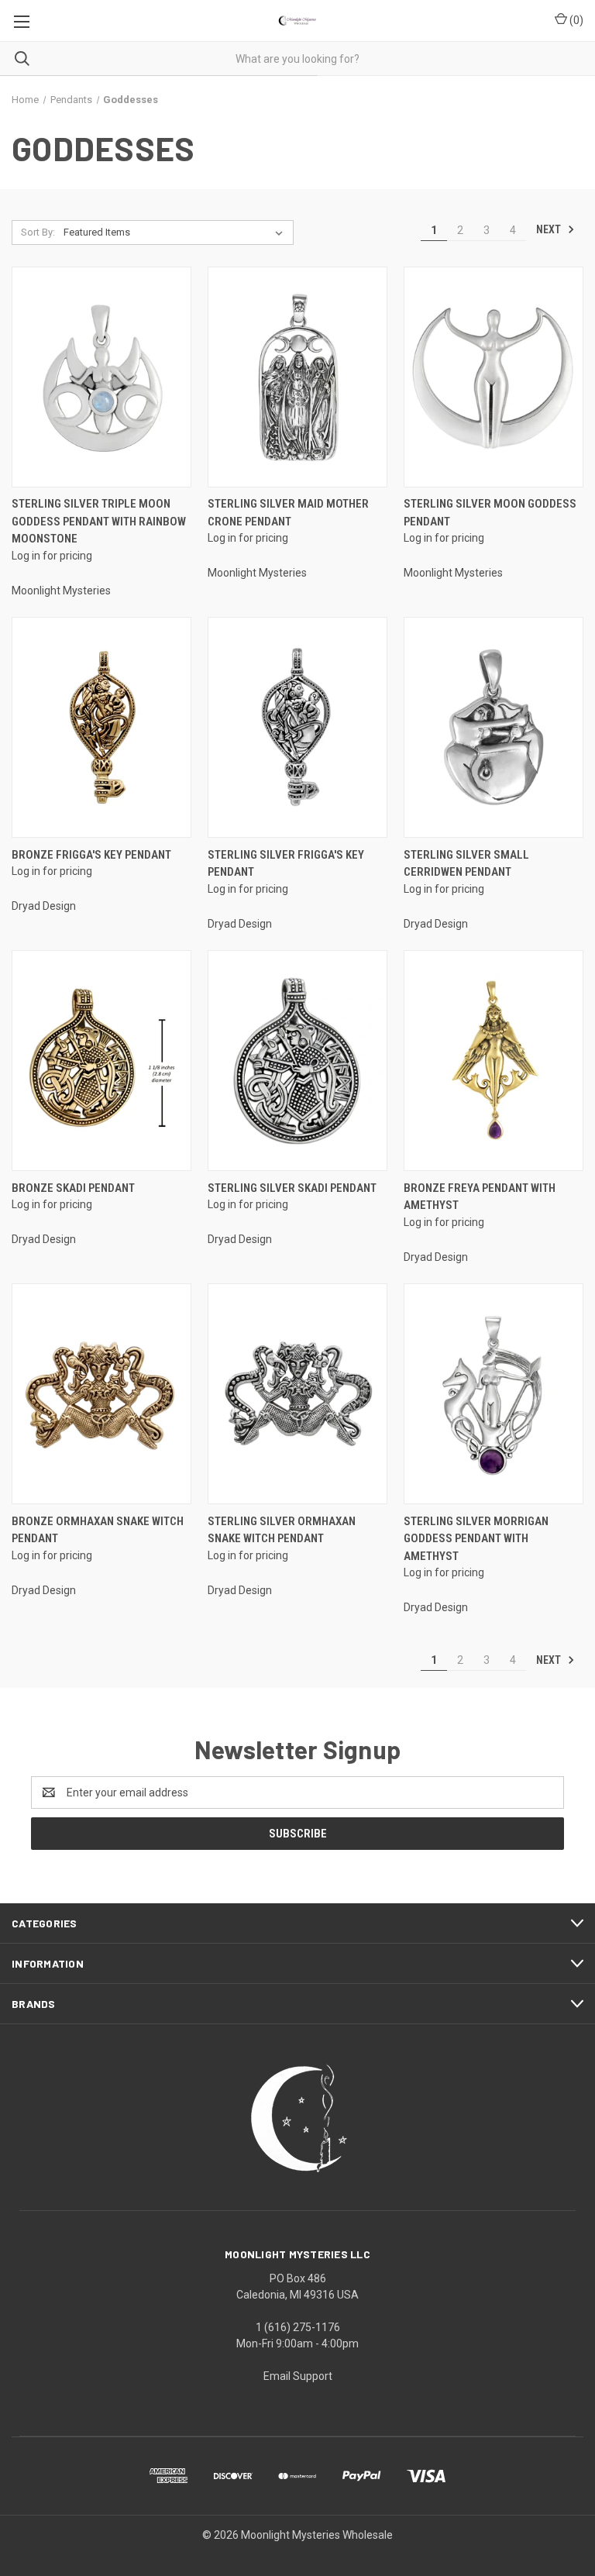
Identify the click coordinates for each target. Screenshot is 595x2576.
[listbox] (176, 232)
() (575, 20)
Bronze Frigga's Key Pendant (91, 855)
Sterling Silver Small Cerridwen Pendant (466, 864)
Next (550, 229)
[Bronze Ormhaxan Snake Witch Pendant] (101, 1394)
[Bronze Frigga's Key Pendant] (101, 727)
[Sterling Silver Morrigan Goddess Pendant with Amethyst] (494, 1394)
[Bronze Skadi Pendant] (101, 1061)
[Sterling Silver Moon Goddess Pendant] (494, 377)
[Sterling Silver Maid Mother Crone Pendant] (297, 377)
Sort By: (38, 232)
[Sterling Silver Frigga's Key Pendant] (297, 727)
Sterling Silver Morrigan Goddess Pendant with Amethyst (476, 1539)
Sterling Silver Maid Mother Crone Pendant (288, 513)
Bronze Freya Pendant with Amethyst (480, 1197)
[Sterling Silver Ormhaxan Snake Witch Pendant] (297, 1394)
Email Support (298, 2376)
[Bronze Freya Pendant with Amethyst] (494, 1061)
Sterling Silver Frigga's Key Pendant (286, 864)
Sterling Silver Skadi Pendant (292, 1188)
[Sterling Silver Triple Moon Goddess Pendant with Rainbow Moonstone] (101, 377)
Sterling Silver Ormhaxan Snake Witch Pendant (282, 1530)
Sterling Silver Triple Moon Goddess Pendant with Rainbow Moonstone (99, 521)
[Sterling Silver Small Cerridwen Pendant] (494, 727)
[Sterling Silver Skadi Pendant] (297, 1061)
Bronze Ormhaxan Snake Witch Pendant (98, 1530)
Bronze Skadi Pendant (73, 1188)
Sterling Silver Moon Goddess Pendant (490, 513)
